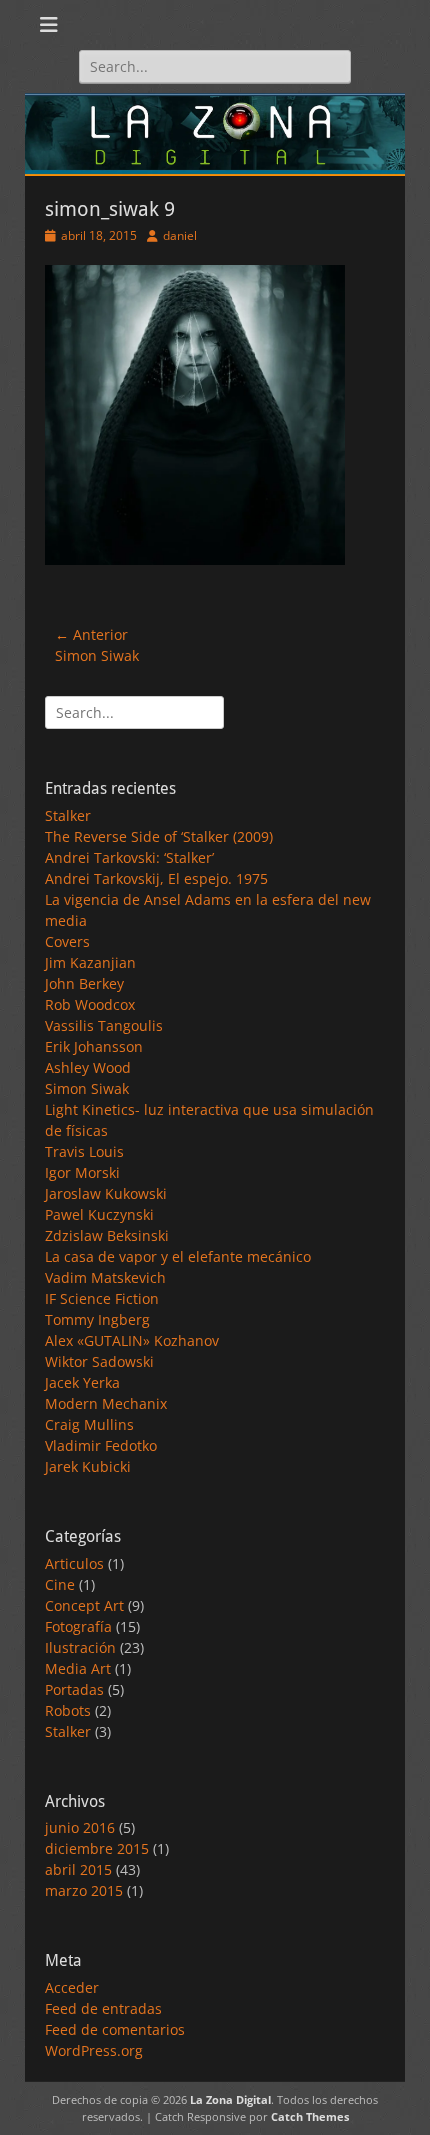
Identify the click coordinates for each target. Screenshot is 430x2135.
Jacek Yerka (82, 1382)
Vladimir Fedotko (101, 1445)
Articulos (74, 1563)
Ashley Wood (88, 1067)
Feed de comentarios (115, 2029)
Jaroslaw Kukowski (106, 1193)
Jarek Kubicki (88, 1466)
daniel (180, 235)
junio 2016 (80, 1827)
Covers (67, 941)
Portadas (74, 1689)
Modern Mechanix (106, 1403)
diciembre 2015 (97, 1848)
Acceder (72, 1987)
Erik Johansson (94, 1046)
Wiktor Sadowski (99, 1361)
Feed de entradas (103, 2008)
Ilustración (80, 1647)
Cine (60, 1584)
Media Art (78, 1668)
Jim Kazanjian (90, 962)
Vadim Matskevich (105, 1277)
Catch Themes (310, 2116)
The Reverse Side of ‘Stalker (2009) (159, 836)
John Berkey (84, 983)
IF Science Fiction (102, 1298)
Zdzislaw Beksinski (107, 1235)
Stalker (68, 815)
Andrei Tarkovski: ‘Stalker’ (129, 857)
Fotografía (78, 1626)
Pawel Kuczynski (99, 1214)
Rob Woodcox (90, 1004)
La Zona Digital (230, 2099)
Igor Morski (82, 1172)
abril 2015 (78, 1869)
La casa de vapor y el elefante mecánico (178, 1256)
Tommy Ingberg (97, 1319)
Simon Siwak (87, 1088)
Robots (68, 1710)
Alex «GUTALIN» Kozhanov (132, 1340)
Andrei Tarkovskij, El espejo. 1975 (156, 878)
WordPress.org (94, 2050)
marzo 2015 (84, 1890)
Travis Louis (84, 1151)
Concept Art (84, 1605)
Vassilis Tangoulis (104, 1025)
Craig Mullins (89, 1424)
